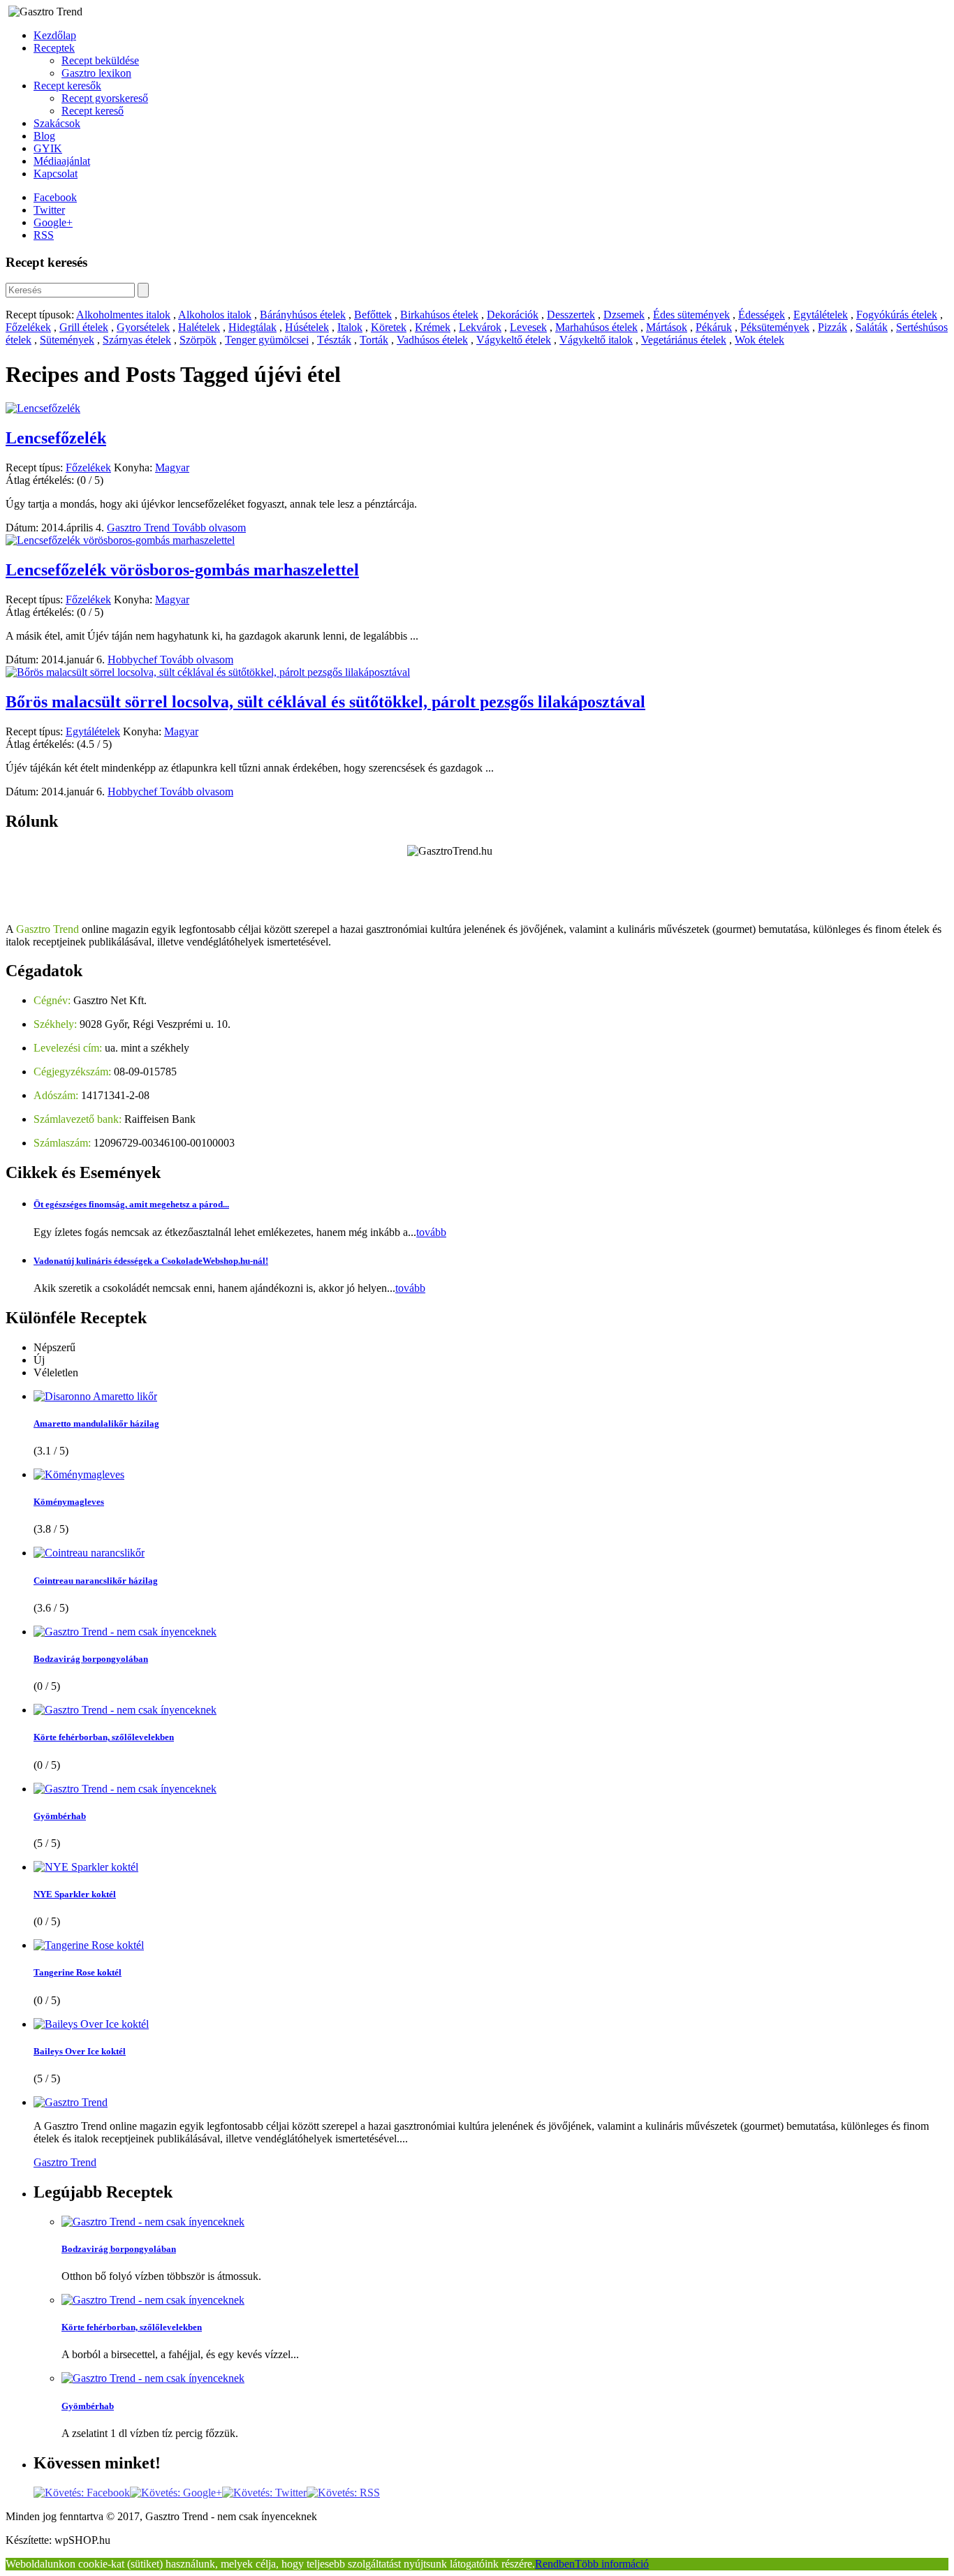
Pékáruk (714, 327)
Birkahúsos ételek (439, 315)
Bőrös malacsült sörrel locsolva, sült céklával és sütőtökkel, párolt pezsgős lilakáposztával (325, 702)
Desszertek (571, 315)
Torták (374, 340)
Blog (44, 136)
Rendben (555, 2564)
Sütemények (67, 340)
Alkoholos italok (215, 315)
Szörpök (198, 340)
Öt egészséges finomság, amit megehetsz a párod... (131, 1204)
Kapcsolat (56, 174)
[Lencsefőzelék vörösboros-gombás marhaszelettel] (120, 540)
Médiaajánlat (62, 161)
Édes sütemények (691, 315)
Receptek (54, 48)
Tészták (334, 340)
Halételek (199, 327)
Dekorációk (513, 315)
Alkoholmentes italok (123, 315)
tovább (431, 1232)
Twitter (49, 210)
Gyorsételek (143, 327)
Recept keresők (67, 86)
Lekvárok (480, 327)
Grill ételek (84, 327)
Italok (350, 327)
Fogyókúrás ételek (897, 315)
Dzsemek (624, 315)
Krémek (433, 327)
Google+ (53, 222)
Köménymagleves (69, 1502)
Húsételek (307, 327)
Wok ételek (759, 340)
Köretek (389, 327)
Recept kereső (93, 111)
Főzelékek (28, 327)
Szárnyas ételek (137, 340)
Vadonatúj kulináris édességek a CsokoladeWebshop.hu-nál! (151, 1261)
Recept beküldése (100, 60)
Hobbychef (134, 660)
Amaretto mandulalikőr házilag (96, 1423)
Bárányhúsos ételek (303, 315)
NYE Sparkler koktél (75, 1894)
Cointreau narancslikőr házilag (96, 1581)
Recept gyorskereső (105, 98)
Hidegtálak (252, 327)
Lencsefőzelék (56, 438)
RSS (44, 235)
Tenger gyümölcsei (267, 340)
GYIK (48, 148)
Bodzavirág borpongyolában (91, 1659)
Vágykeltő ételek (514, 340)
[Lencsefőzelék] (43, 408)
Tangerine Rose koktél (78, 1972)
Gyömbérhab (60, 1816)
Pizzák (832, 327)
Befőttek (373, 315)
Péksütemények (775, 327)
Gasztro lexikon (96, 73)
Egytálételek (821, 315)
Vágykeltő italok (596, 340)
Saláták (872, 327)
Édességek (762, 315)
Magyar (172, 468)
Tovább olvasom (209, 528)
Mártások (667, 327)
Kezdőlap (55, 35)
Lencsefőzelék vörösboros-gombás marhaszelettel (182, 570)
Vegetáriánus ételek (684, 340)
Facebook (55, 197)
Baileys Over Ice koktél (80, 2051)
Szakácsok (57, 123)
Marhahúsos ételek (596, 327)
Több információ (612, 2564)
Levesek (528, 327)
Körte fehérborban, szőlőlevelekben (104, 1737)
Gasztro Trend (140, 528)
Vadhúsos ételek (432, 340)
